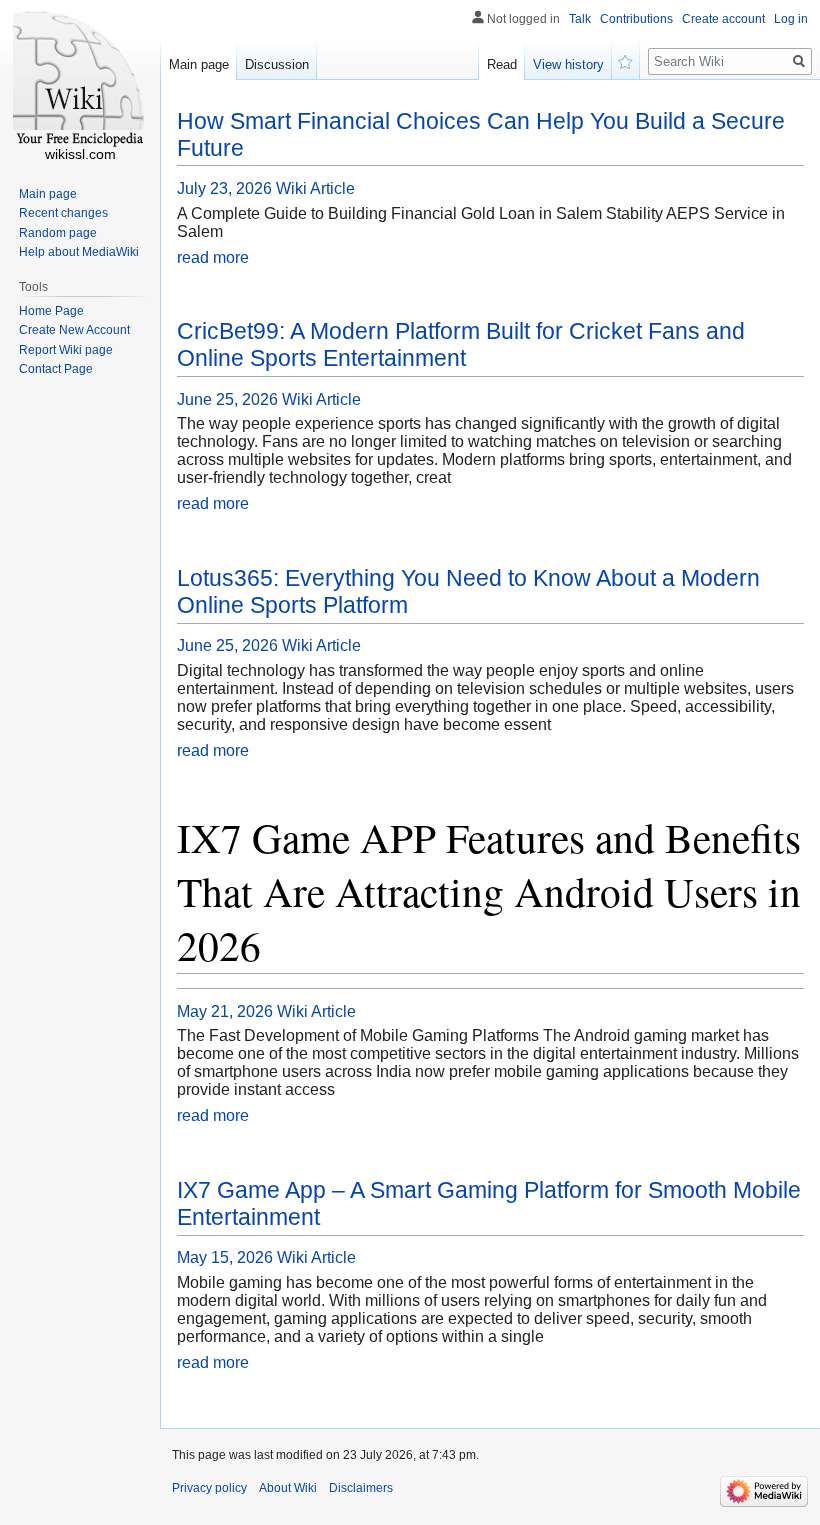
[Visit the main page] (80, 80)
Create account (723, 19)
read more (213, 257)
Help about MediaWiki (79, 252)
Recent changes (63, 213)
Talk (580, 19)
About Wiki (288, 1488)
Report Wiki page (66, 350)
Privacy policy (209, 1488)
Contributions (636, 19)
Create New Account (74, 330)
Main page (199, 64)
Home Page (51, 311)
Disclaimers (361, 1488)
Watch (626, 60)
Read (502, 64)
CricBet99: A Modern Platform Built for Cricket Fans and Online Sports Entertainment (461, 344)
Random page (58, 233)
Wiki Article (315, 188)
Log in (791, 19)
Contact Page (56, 369)
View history (568, 64)
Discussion (277, 64)
